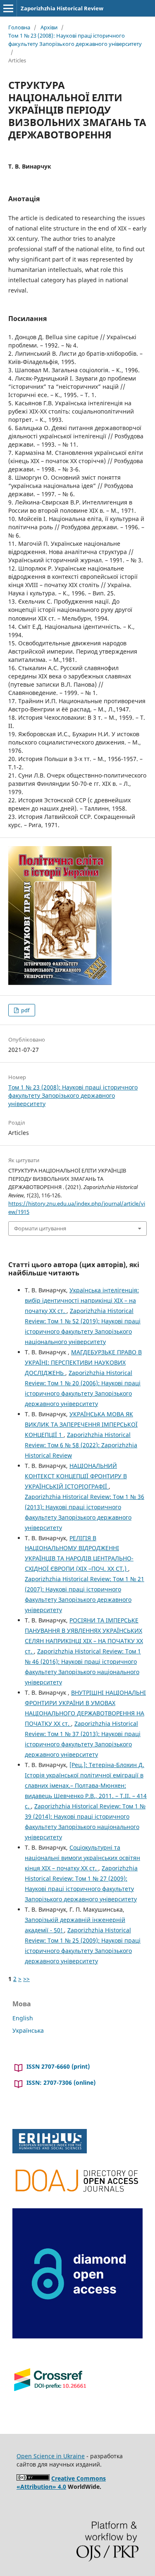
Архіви (49, 27)
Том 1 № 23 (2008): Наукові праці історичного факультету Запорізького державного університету (75, 40)
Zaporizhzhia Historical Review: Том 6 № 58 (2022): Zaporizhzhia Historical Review (81, 1445)
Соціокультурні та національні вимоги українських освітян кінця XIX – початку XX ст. (82, 1858)
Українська (28, 2030)
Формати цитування (40, 1228)
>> (26, 1979)
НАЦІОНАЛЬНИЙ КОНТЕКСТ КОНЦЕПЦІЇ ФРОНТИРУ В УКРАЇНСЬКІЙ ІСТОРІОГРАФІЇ (76, 1476)
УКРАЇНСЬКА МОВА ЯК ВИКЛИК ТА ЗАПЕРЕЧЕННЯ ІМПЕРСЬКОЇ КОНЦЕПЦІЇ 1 (81, 1424)
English (23, 2018)
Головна (19, 27)
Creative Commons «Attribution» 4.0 (61, 2482)
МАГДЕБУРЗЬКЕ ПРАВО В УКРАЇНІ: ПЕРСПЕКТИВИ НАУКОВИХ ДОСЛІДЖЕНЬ (83, 1362)
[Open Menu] (8, 8)
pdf (25, 1010)
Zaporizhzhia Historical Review (62, 8)
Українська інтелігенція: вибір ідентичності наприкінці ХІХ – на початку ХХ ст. (82, 1300)
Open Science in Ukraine (51, 2456)
